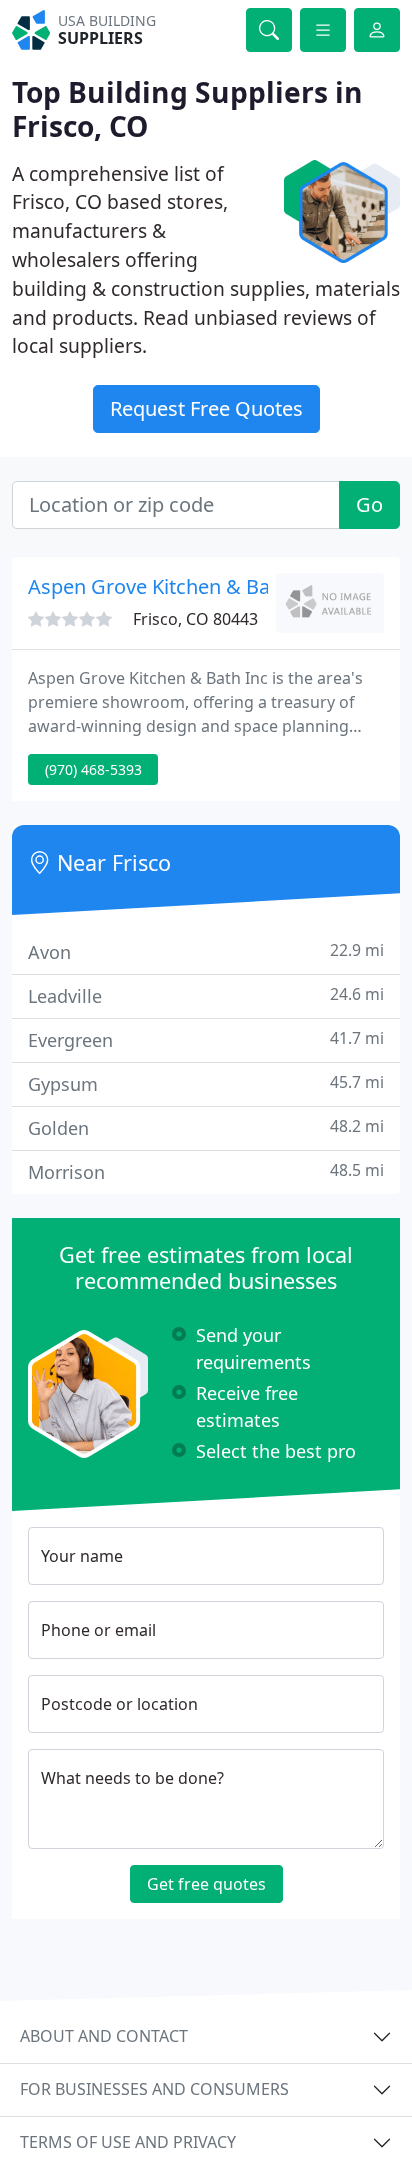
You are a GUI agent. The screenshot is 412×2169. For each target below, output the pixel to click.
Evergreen (206, 1039)
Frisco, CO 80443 (195, 619)
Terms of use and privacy (128, 2142)
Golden (206, 1127)
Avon (206, 951)
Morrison (206, 1171)
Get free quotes (206, 1884)
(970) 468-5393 (93, 769)
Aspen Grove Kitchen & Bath (158, 586)
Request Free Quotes (206, 408)
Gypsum (206, 1083)
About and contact (104, 2036)
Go (369, 504)
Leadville (206, 995)
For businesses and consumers (154, 2089)
